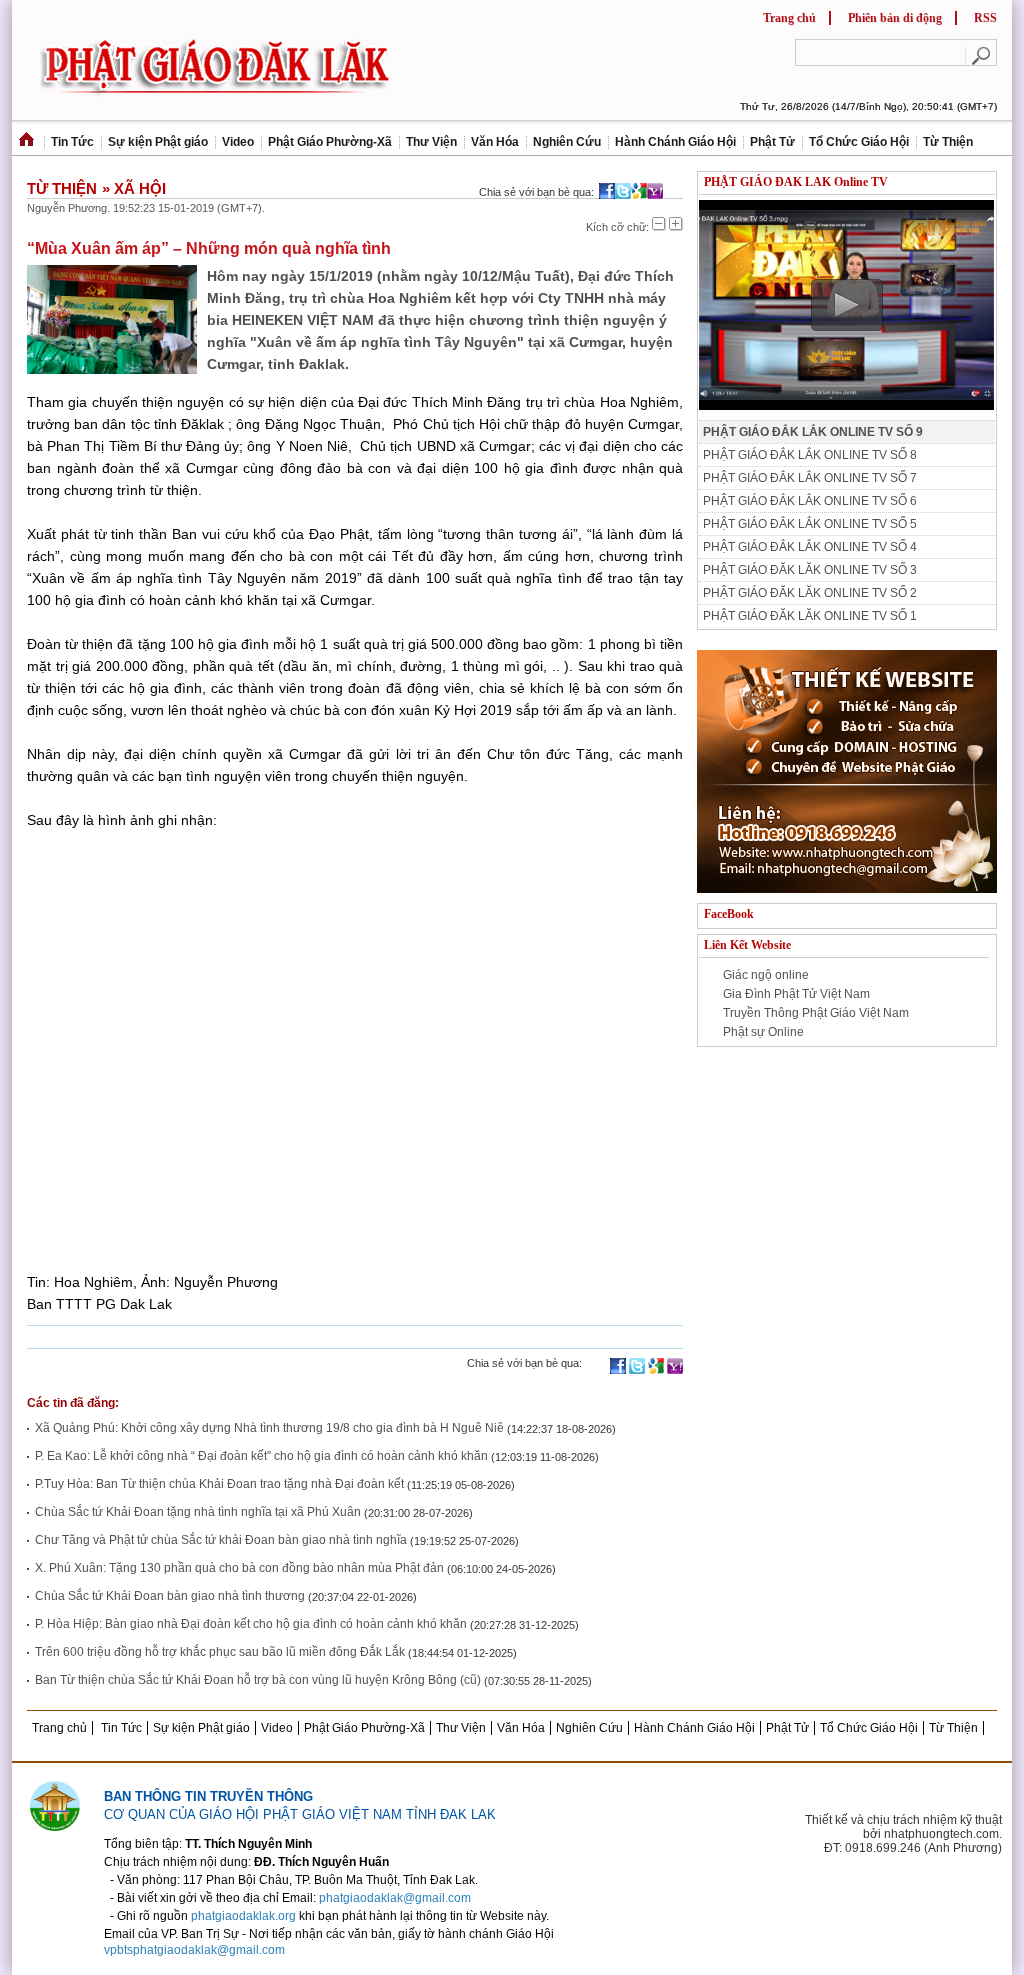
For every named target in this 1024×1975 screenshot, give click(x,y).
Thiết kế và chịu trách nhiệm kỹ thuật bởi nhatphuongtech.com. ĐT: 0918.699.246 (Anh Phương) (903, 1834)
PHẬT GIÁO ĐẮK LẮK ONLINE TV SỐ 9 (813, 432)
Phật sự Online (763, 1032)
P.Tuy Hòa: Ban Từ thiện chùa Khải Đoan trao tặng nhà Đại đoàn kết (219, 1484)
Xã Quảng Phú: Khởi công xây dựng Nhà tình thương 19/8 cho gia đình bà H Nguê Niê (271, 1428)
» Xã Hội (134, 188)
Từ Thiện (948, 142)
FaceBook (729, 914)
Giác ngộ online (766, 975)
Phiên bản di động (895, 18)
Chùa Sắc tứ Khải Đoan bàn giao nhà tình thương (170, 1596)
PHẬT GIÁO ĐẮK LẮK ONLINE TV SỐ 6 (810, 501)
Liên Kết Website (747, 945)
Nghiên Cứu (567, 142)
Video (238, 142)
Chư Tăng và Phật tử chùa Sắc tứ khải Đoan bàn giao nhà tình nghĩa (221, 1540)
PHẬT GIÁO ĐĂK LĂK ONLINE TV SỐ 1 (810, 616)
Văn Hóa (495, 142)
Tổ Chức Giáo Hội (859, 142)
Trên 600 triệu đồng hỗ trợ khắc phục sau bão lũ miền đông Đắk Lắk (221, 1652)
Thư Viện (431, 142)
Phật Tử (772, 142)
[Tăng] (676, 224)
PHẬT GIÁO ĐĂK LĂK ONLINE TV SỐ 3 (810, 570)
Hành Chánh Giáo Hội (675, 142)
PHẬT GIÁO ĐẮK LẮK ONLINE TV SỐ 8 (810, 455)
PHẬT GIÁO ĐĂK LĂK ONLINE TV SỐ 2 (810, 593)
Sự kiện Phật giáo (158, 142)
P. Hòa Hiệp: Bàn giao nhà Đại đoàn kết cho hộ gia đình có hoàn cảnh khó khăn (251, 1624)
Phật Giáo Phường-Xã (330, 142)
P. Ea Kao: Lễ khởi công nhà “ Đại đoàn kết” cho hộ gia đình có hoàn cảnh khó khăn (261, 1456)
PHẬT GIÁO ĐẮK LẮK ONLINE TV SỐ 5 (810, 524)
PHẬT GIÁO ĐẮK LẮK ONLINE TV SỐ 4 (810, 547)
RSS (985, 18)
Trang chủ (789, 18)
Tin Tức (72, 142)
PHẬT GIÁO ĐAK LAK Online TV (796, 182)
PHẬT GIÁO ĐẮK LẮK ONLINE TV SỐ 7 (810, 478)
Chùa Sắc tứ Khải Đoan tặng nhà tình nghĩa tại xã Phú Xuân (198, 1512)
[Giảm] (659, 224)
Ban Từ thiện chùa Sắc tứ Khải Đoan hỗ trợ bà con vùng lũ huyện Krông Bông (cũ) (258, 1680)
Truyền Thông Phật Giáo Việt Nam (816, 1013)
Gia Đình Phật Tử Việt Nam (796, 994)
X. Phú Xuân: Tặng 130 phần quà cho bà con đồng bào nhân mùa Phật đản (239, 1568)
